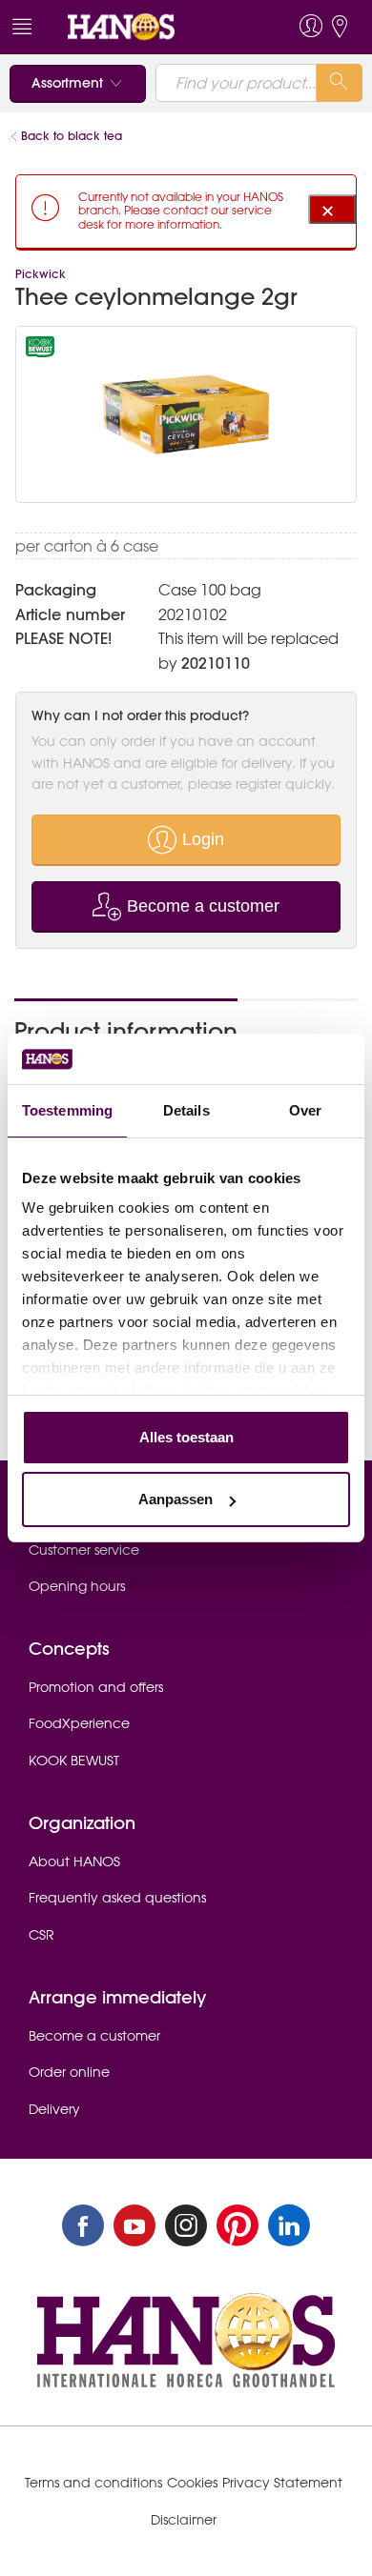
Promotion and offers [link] (96, 1687)
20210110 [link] (216, 663)
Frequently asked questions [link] (117, 1898)
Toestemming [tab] (67, 1110)
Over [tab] (305, 1110)
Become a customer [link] (94, 2036)
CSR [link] (41, 1935)
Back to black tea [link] (73, 136)
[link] (151, 27)
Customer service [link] (84, 1550)
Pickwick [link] (41, 274)
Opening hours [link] (77, 1586)
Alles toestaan (186, 1437)
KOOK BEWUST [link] (74, 1761)
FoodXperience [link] (79, 1723)
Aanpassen (176, 1499)
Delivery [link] (54, 2109)
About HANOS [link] (74, 1862)
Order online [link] (69, 2072)
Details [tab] (186, 1110)
